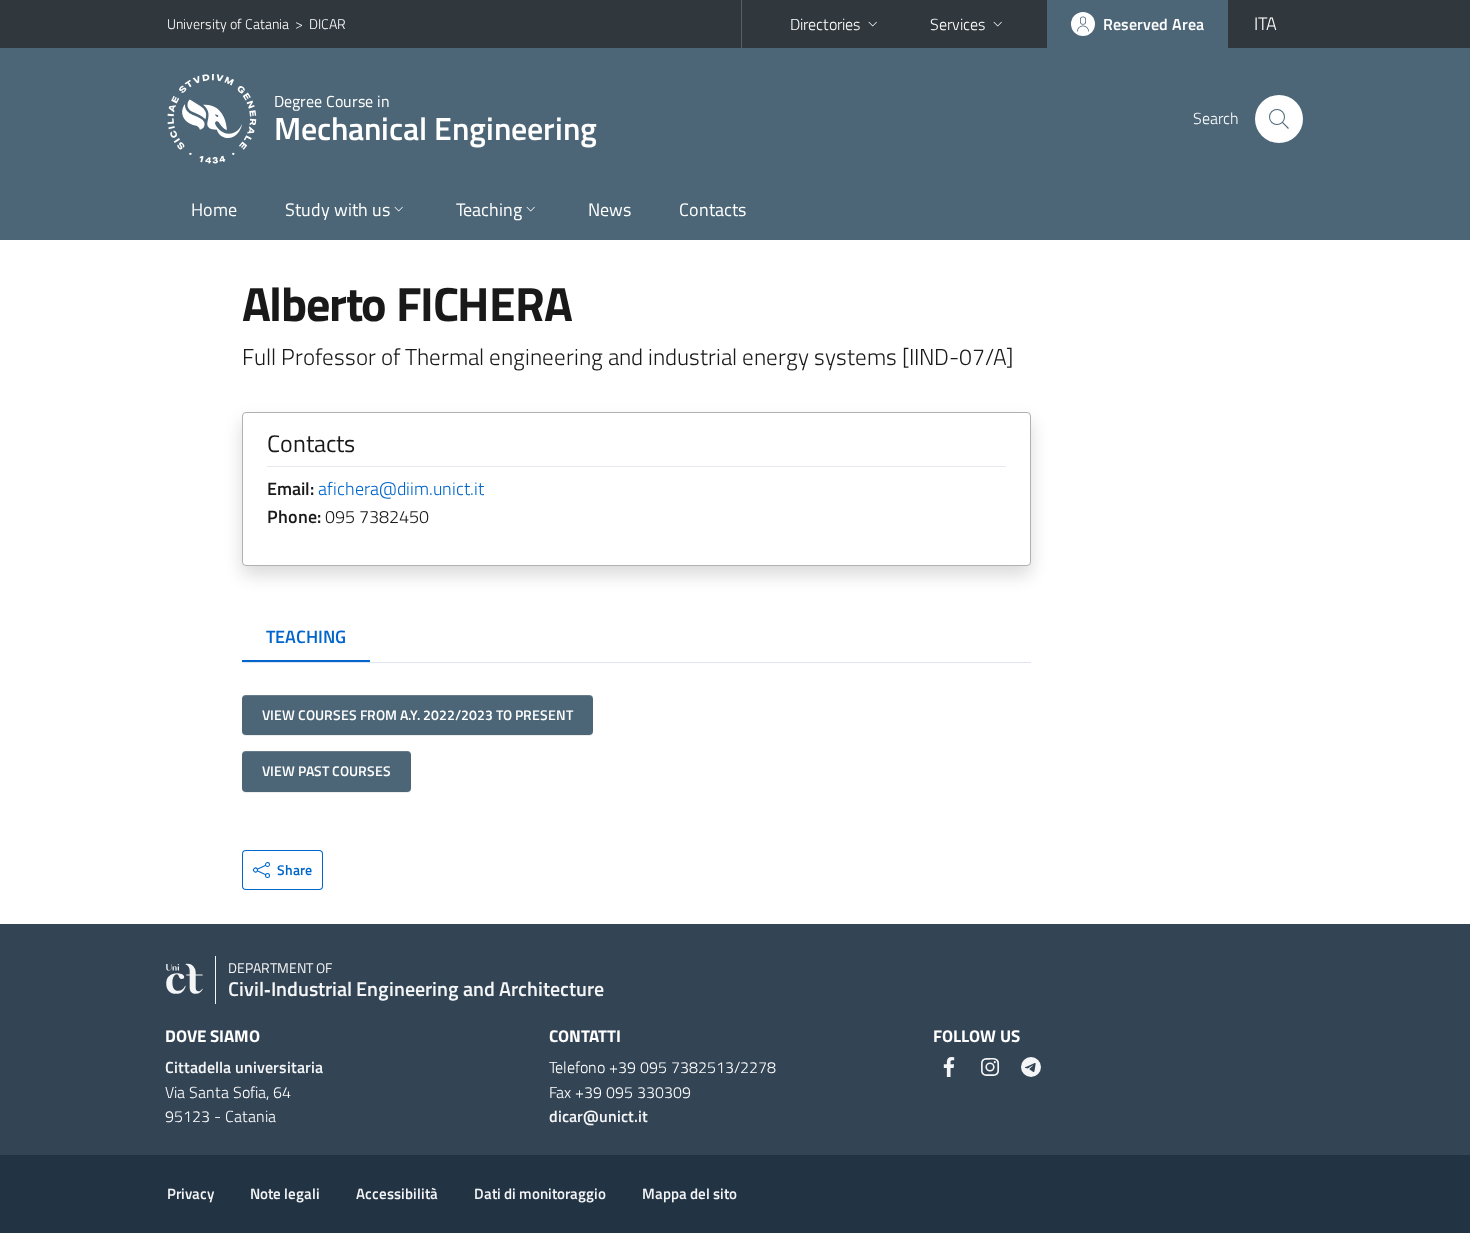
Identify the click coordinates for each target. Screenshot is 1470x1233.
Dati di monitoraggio (540, 1193)
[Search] (1279, 119)
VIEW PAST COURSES (326, 770)
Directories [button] (825, 24)
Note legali (285, 1193)
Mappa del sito (689, 1193)
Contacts (712, 209)
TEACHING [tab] (306, 636)
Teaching (489, 209)
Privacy (190, 1193)
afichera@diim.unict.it (401, 488)
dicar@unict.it (598, 1116)
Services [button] (957, 24)
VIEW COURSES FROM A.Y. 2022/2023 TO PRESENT (417, 714)
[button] (282, 870)
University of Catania (228, 23)
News (609, 209)
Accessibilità (397, 1193)
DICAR (327, 23)
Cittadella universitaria (244, 1067)
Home (214, 209)
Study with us (337, 209)
